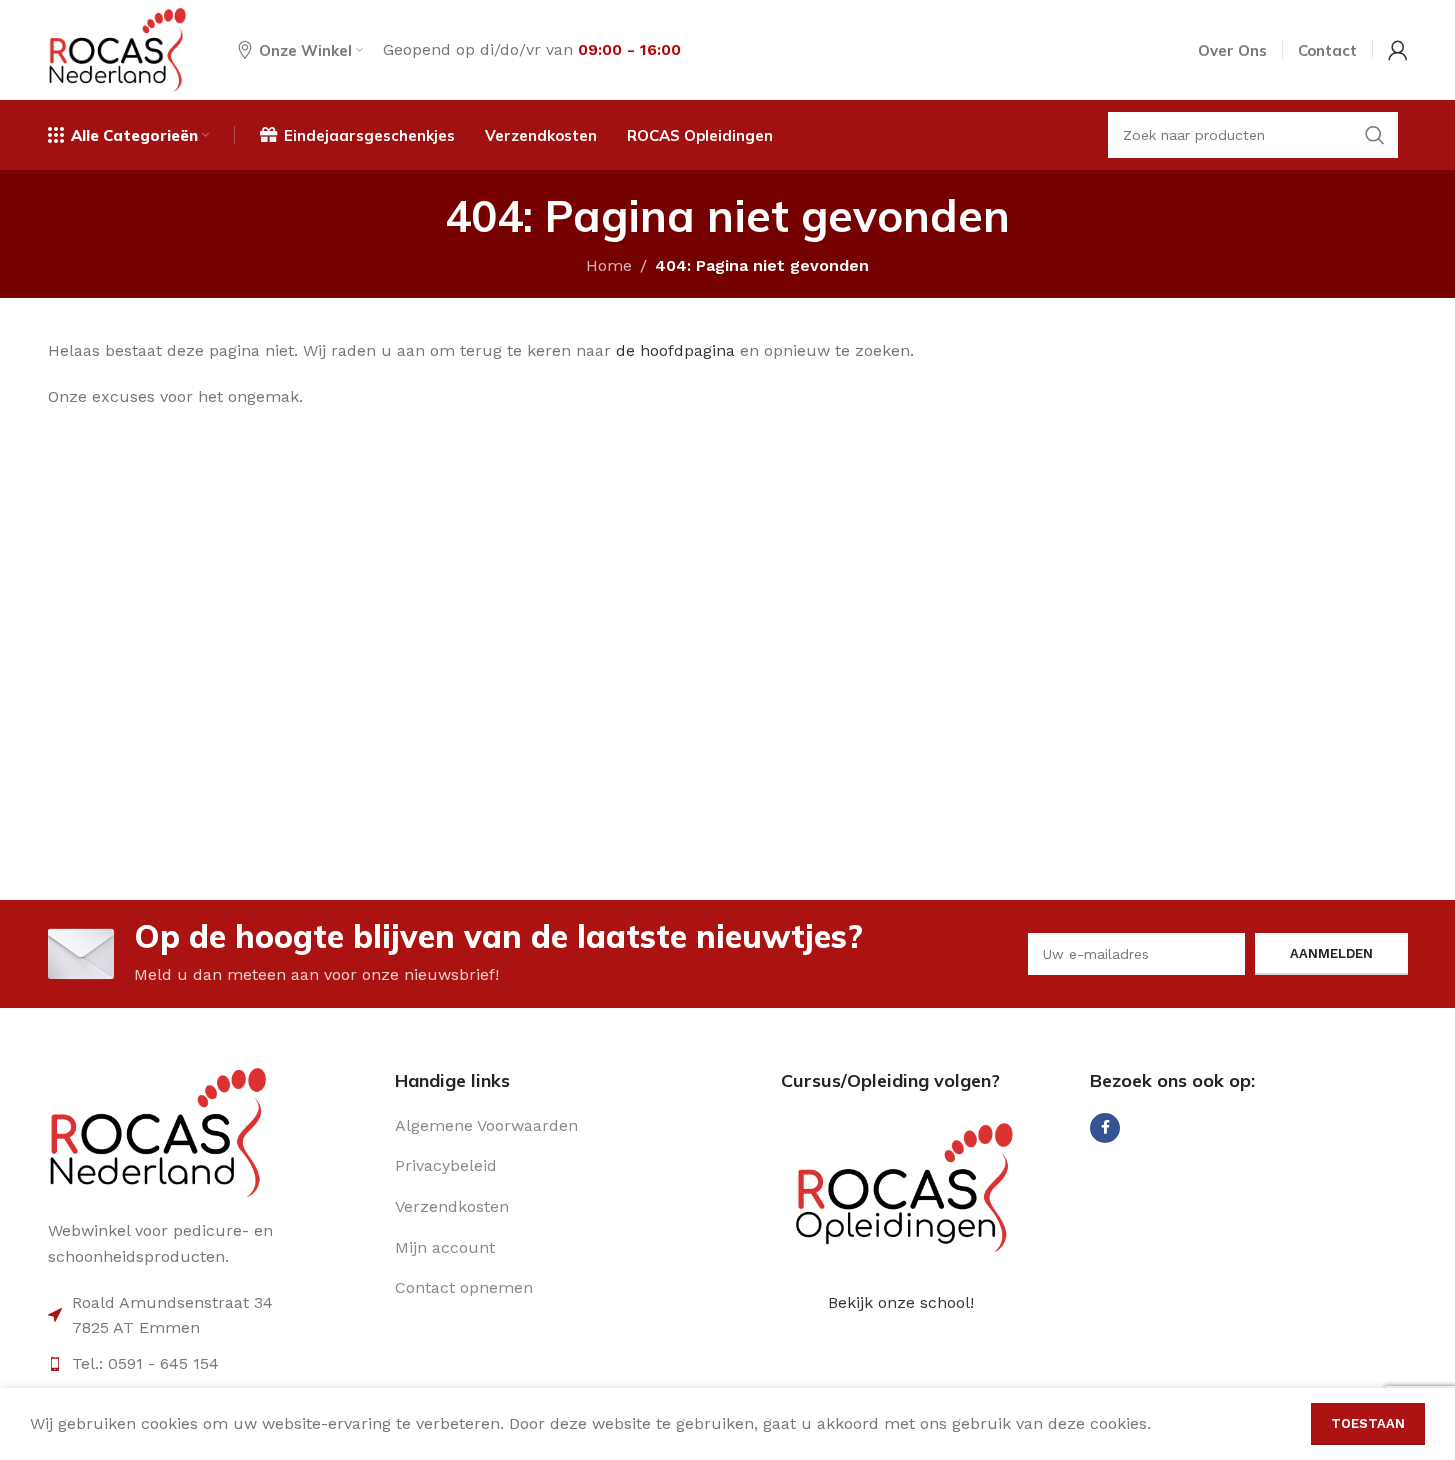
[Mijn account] (1398, 50)
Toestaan (1368, 1423)
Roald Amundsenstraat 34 (172, 1302)
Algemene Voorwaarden (486, 1125)
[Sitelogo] (118, 48)
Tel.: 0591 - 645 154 (145, 1363)
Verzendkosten (452, 1206)
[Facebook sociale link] (1105, 1128)
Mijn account (445, 1247)
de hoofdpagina (675, 350)
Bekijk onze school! (901, 1302)
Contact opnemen (464, 1287)
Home (609, 265)
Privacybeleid (446, 1165)
